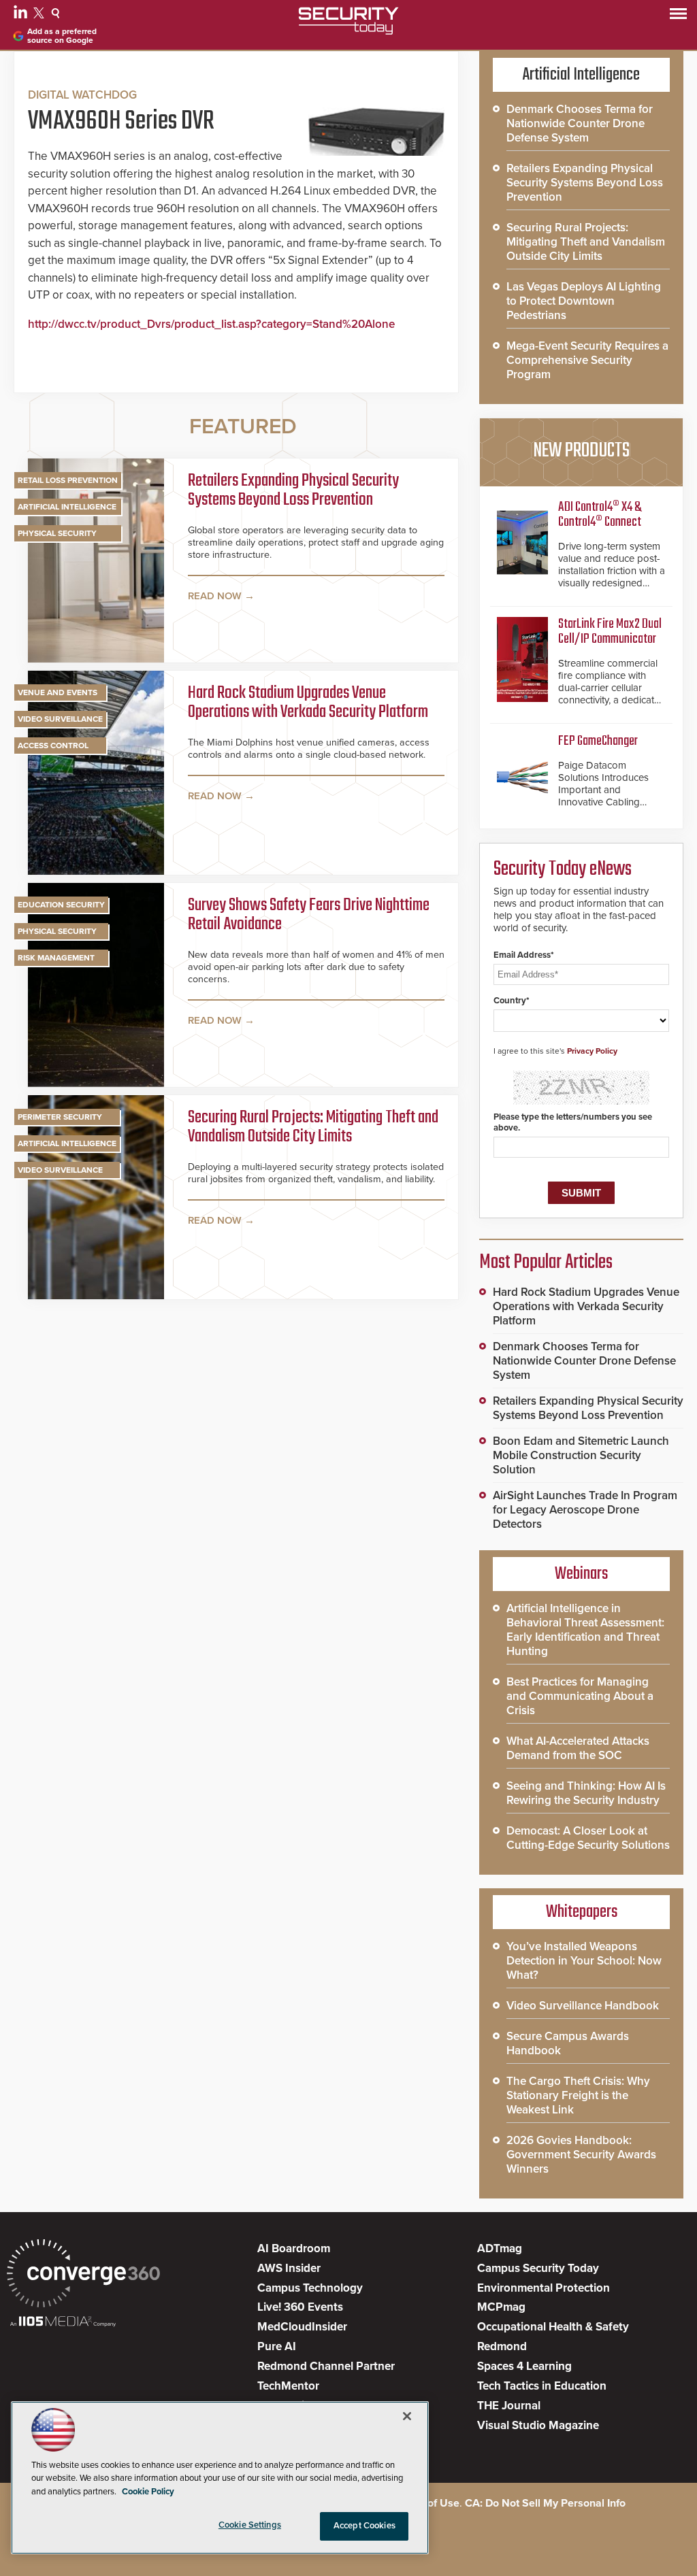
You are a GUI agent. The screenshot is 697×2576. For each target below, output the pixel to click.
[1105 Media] (63, 2323)
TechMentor (288, 2386)
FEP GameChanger (598, 741)
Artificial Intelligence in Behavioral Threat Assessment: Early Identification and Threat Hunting (585, 1630)
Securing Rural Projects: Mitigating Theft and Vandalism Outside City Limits (313, 1128)
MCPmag (501, 2307)
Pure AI (277, 2346)
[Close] (407, 2416)
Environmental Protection (544, 2288)
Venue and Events (58, 692)
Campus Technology (310, 2288)
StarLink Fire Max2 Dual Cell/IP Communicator (610, 632)
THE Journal (509, 2406)
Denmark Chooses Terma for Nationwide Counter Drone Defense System (580, 123)
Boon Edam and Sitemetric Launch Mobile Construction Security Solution (581, 1455)
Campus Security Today (538, 2268)
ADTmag (500, 2248)
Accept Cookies (364, 2526)
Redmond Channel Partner (326, 2366)
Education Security (61, 905)
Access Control (53, 746)
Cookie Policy (148, 2492)
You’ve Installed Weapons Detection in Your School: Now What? (584, 1961)
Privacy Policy (592, 1051)
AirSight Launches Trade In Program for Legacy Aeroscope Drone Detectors (585, 1510)
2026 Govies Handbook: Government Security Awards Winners (581, 2155)
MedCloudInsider (302, 2327)
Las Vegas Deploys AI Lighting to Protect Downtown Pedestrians (584, 301)
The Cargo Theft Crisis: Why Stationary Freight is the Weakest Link (578, 2095)
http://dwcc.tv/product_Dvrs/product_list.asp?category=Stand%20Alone (211, 324)
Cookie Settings (250, 2525)
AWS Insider (289, 2268)
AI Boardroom (294, 2248)
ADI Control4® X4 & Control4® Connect (600, 515)
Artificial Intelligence (67, 507)
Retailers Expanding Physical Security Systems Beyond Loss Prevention (293, 491)
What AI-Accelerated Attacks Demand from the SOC (578, 1748)
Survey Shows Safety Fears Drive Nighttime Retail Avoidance (309, 916)
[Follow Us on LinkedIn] (22, 15)
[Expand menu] (678, 17)
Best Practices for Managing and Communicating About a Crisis (580, 1696)
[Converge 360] (83, 2275)
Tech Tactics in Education (542, 2386)
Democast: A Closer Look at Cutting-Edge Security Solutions (588, 1838)
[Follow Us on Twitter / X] (40, 15)
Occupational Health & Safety (553, 2327)
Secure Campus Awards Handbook (568, 2043)
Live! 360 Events (300, 2307)
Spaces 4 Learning (524, 2366)
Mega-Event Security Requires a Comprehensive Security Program (587, 360)
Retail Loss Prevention (68, 480)
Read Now (215, 596)
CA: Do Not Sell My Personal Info (545, 2503)
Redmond (502, 2346)
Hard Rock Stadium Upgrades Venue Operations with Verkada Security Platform (308, 704)
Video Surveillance (60, 719)
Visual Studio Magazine (538, 2425)
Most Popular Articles (546, 1262)
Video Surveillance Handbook (583, 2006)
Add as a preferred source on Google (62, 36)
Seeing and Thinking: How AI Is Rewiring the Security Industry (586, 1793)
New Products (581, 451)
